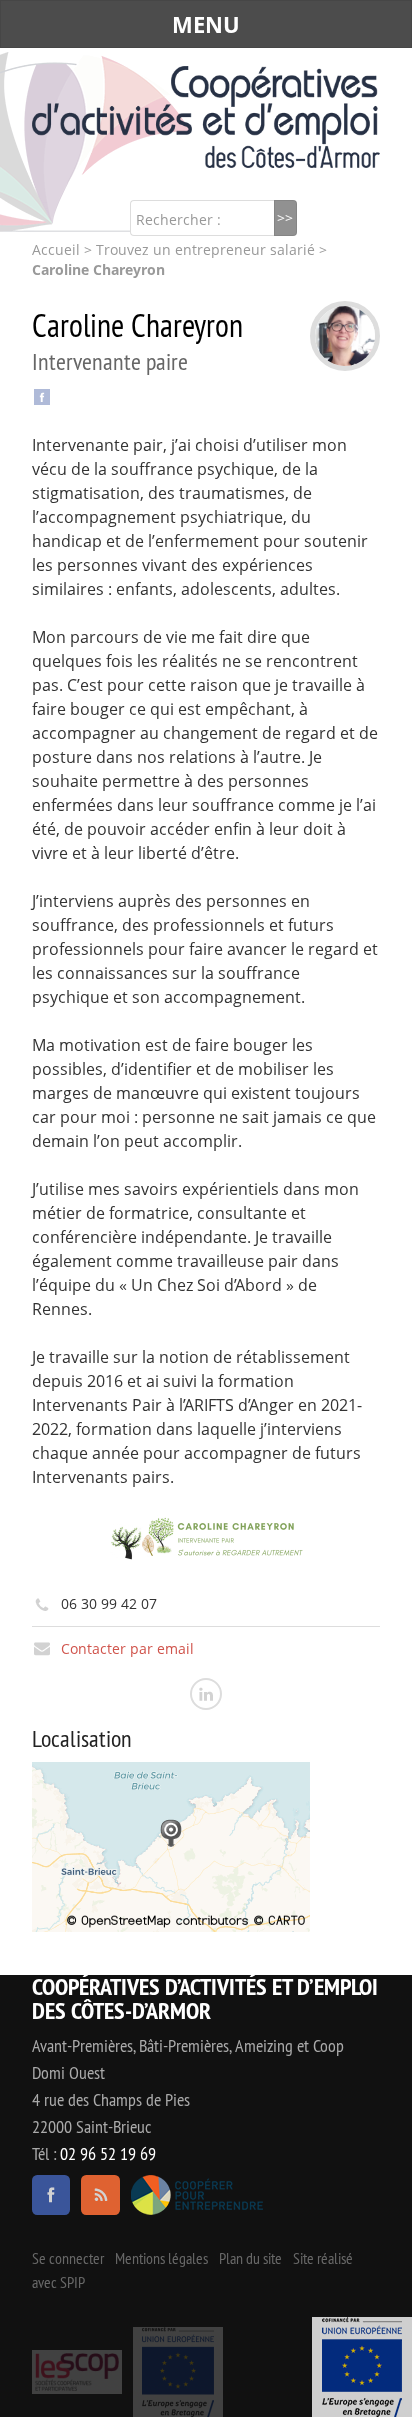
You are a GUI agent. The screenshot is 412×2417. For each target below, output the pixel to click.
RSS (100, 2195)
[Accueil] (206, 117)
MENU (206, 24)
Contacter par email (127, 1648)
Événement (362, 2367)
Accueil (56, 250)
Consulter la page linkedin (206, 1694)
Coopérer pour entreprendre (197, 2195)
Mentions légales (161, 2259)
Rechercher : (178, 219)
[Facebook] (42, 396)
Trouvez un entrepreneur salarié (205, 250)
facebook (51, 2195)
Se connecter (68, 2259)
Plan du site (250, 2259)
